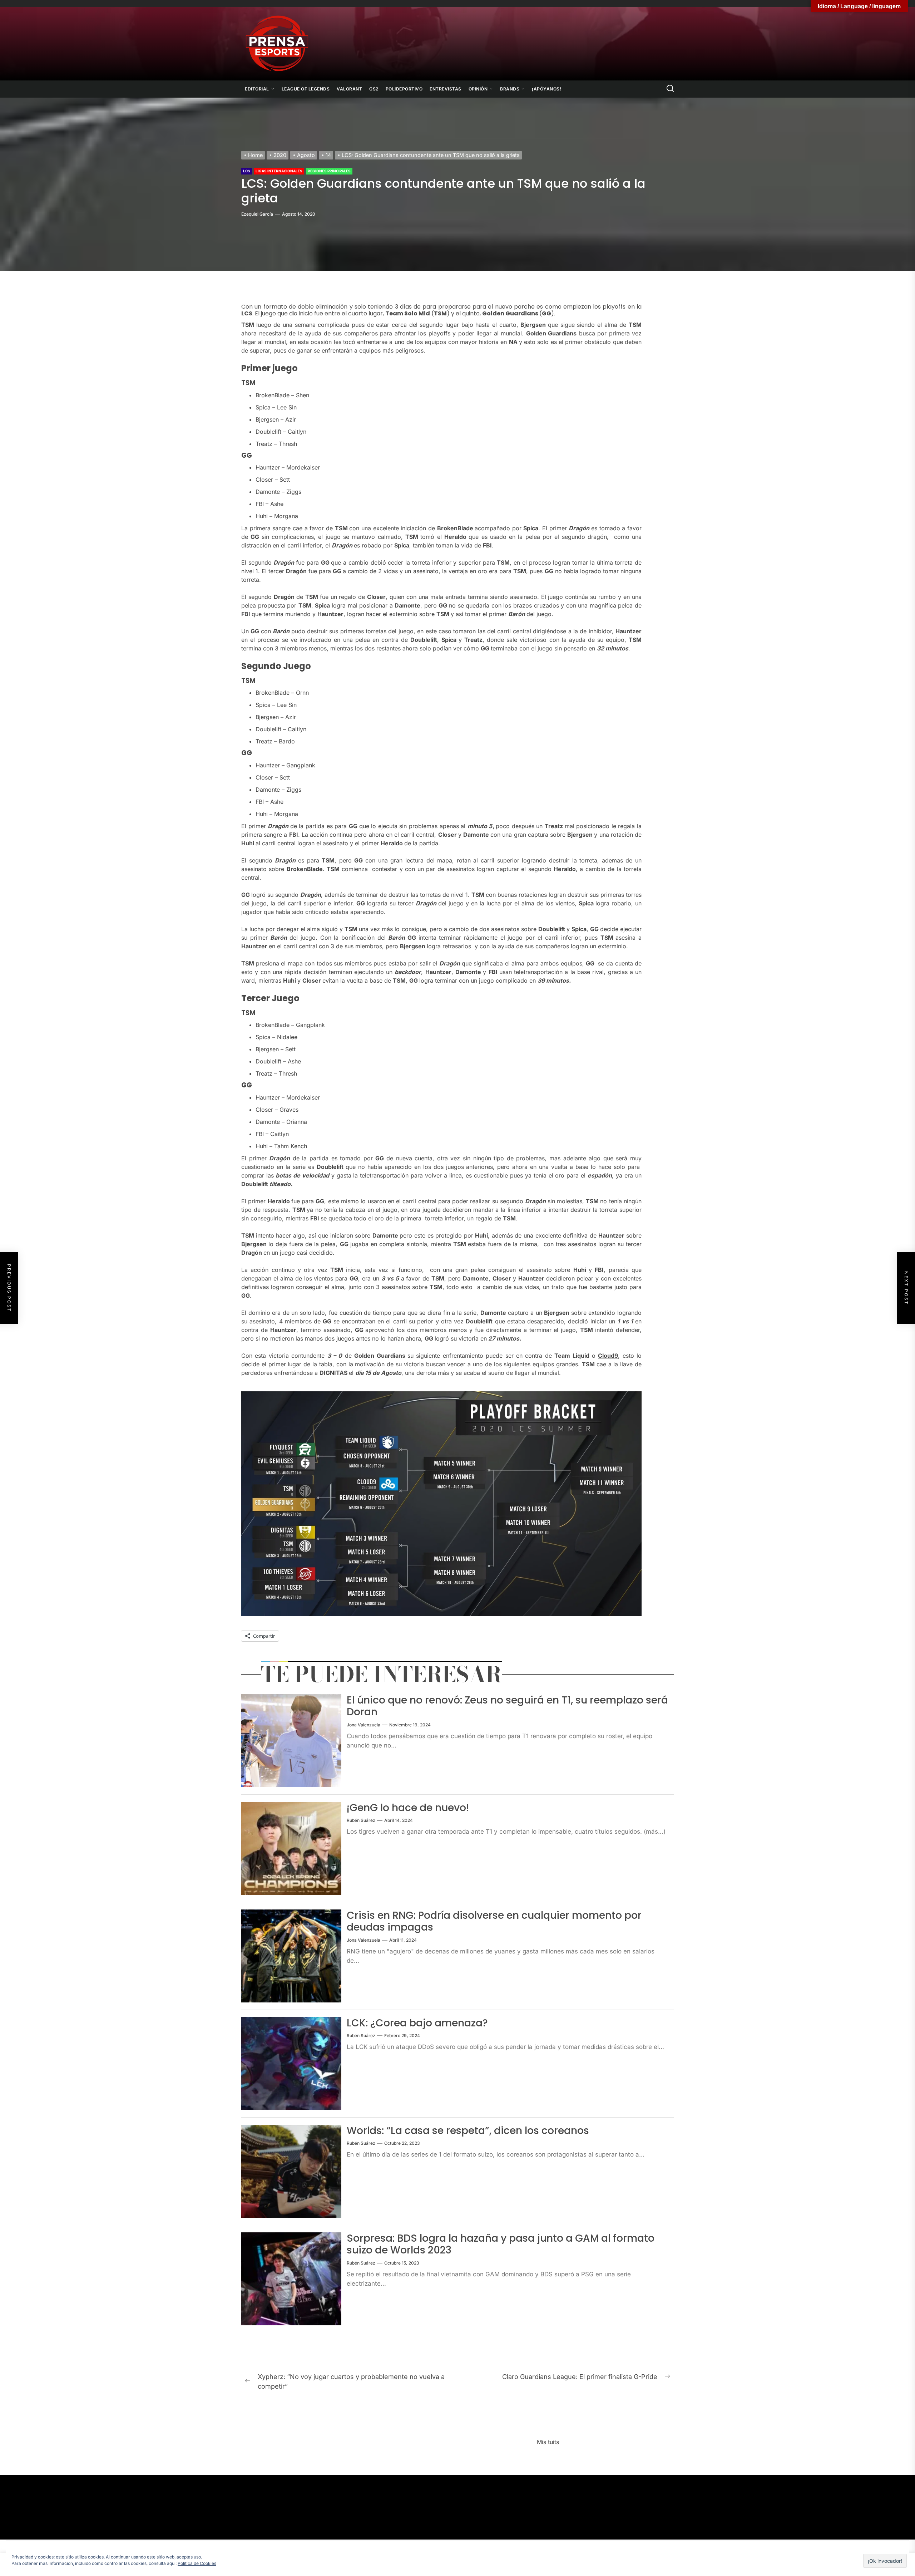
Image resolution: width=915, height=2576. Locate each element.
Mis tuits (548, 2442)
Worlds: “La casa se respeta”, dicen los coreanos (468, 2131)
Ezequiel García (257, 214)
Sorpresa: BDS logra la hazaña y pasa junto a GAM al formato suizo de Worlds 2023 (501, 2244)
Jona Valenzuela (363, 1725)
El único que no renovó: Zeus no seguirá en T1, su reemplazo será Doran (507, 1706)
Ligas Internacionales (279, 171)
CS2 (374, 89)
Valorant (349, 89)
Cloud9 (608, 1356)
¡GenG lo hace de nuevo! (408, 1808)
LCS (247, 171)
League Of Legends (306, 89)
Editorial (257, 89)
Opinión (478, 89)
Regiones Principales (329, 171)
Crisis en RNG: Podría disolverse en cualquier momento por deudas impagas (494, 1921)
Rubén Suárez (361, 1820)
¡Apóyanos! (546, 89)
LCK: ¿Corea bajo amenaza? (417, 2023)
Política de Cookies (197, 2563)
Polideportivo (404, 89)
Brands (510, 89)
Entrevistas (446, 89)
